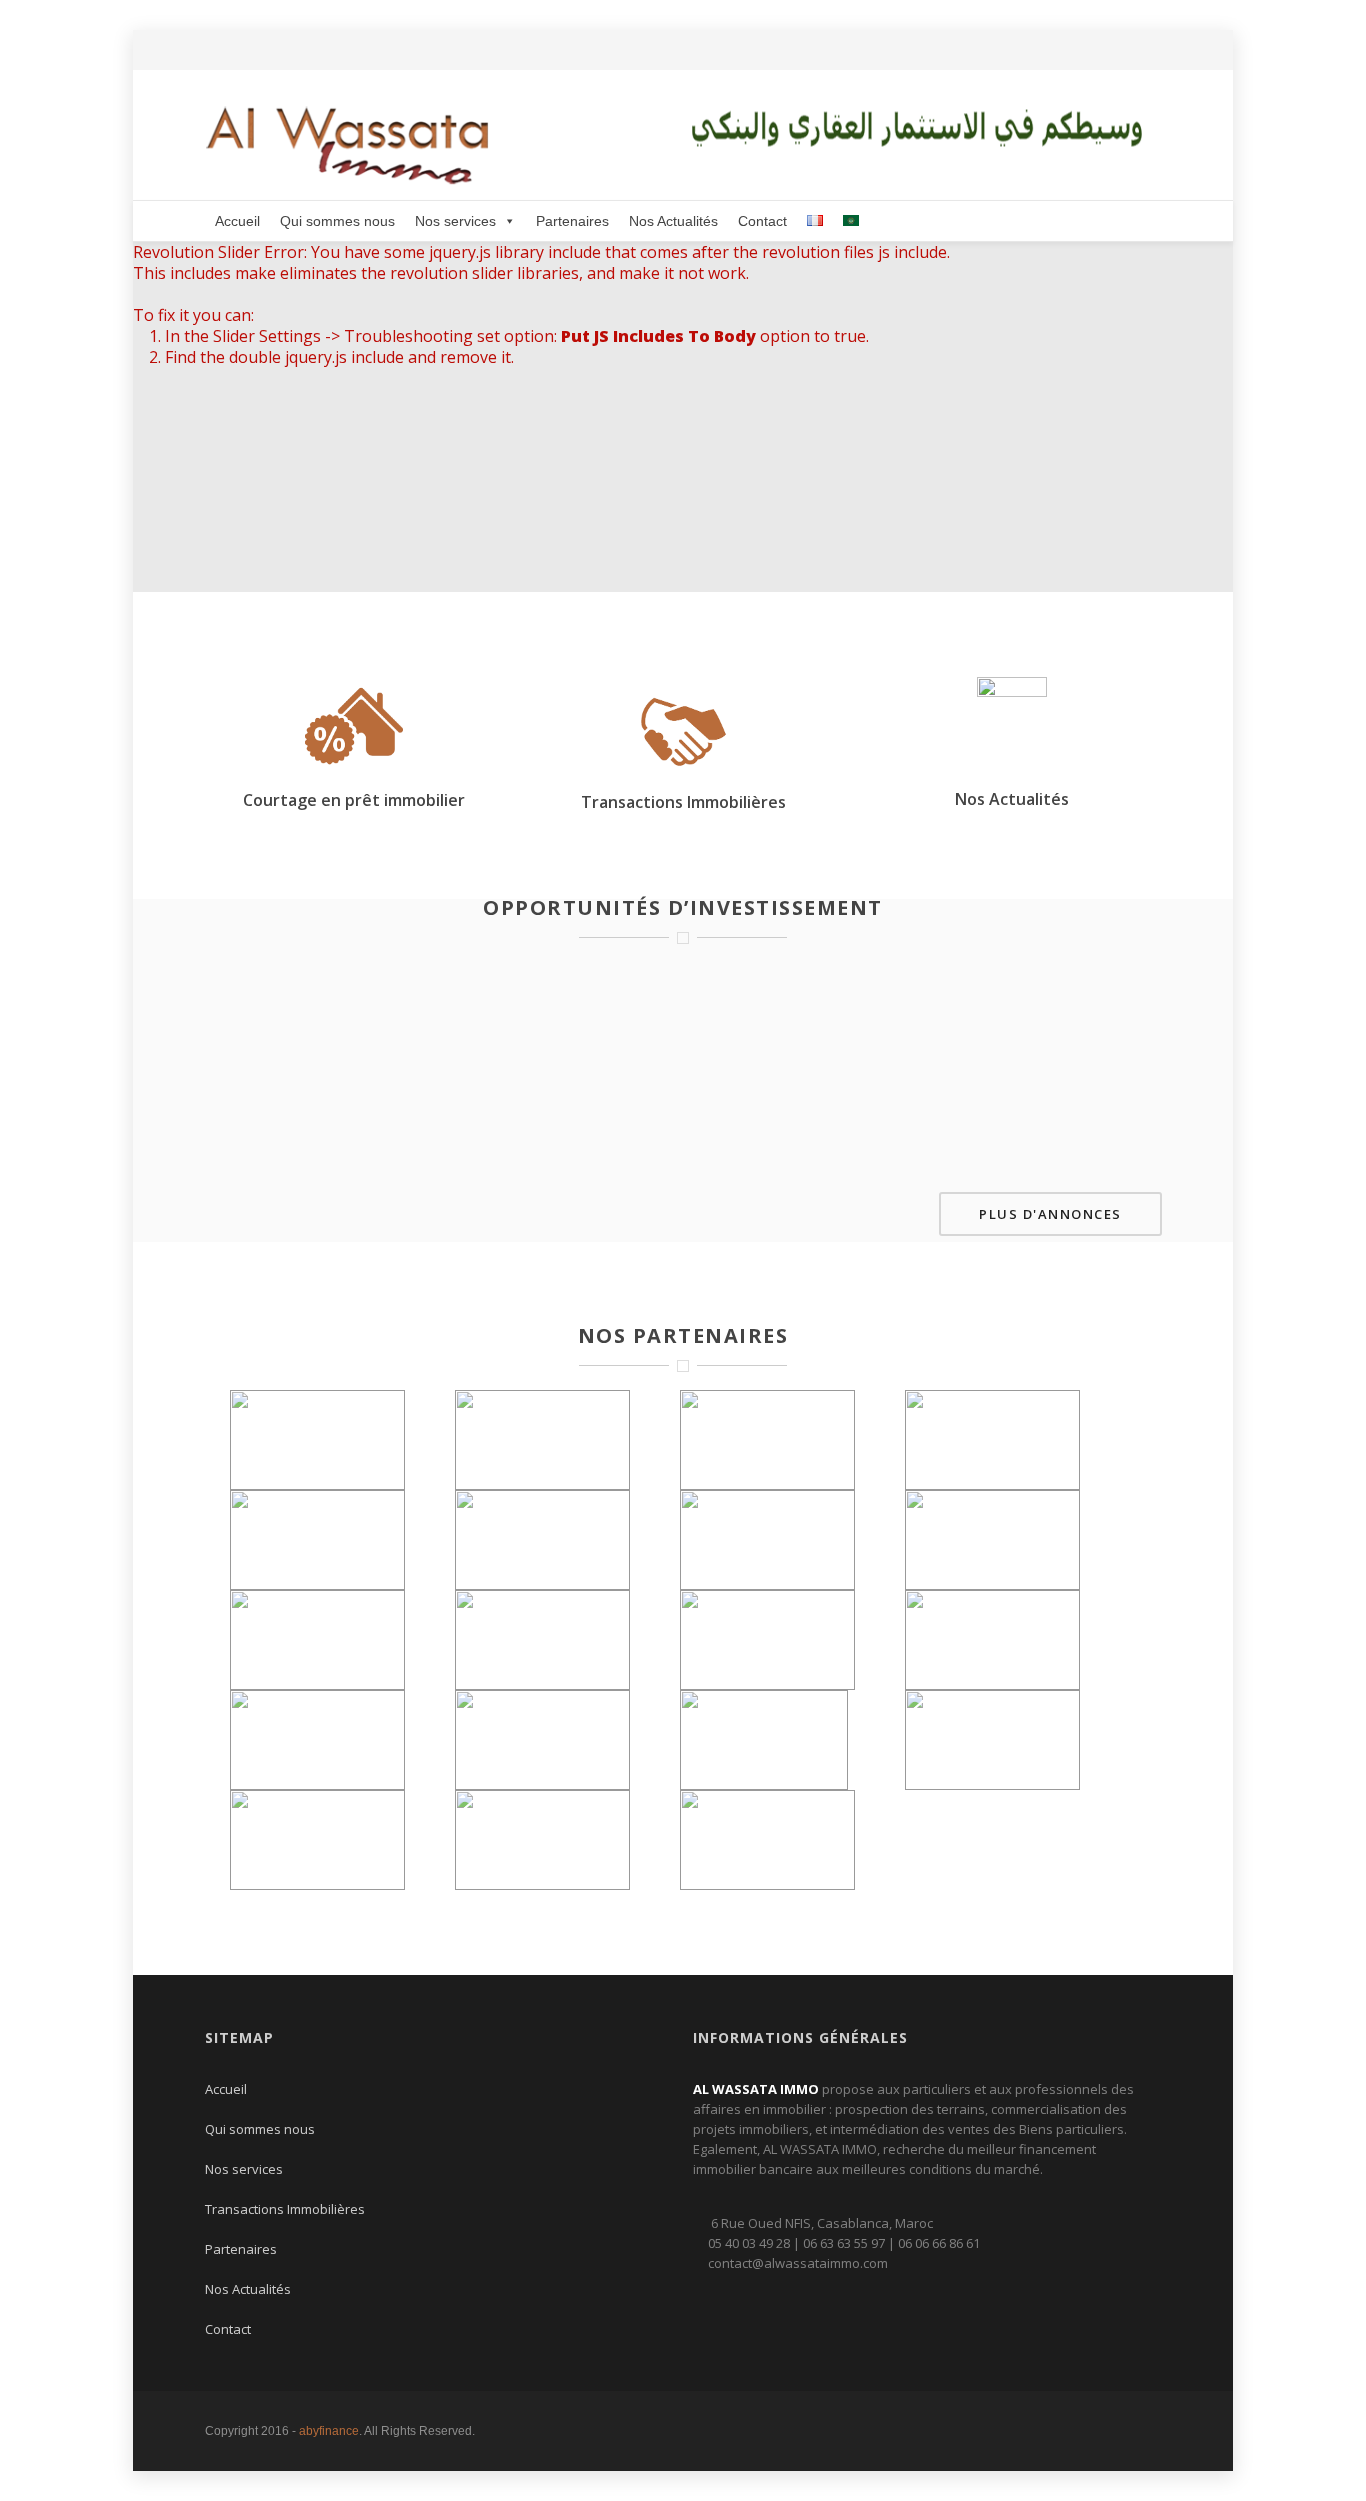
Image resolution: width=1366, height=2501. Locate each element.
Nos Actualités (673, 221)
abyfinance (329, 2431)
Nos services (455, 221)
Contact (762, 221)
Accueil (237, 221)
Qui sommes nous (337, 221)
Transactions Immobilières (683, 802)
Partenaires (572, 221)
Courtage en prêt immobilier (354, 800)
